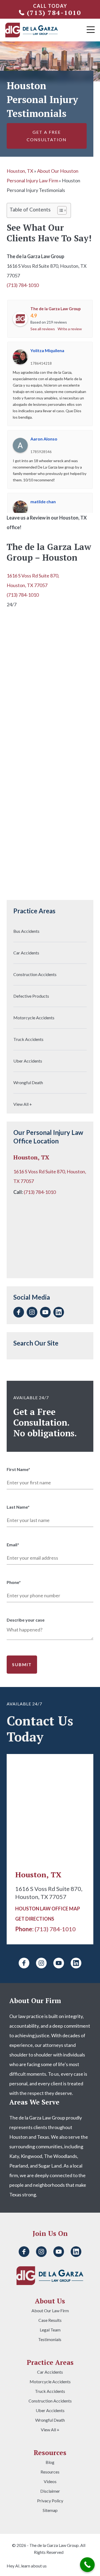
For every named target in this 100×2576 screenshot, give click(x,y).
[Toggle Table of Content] (59, 210)
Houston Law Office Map (48, 1909)
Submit (22, 1664)
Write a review (70, 329)
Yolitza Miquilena (47, 350)
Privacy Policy (50, 2501)
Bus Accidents (26, 931)
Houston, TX (20, 171)
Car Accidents (26, 953)
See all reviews (43, 329)
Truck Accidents (28, 1039)
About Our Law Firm (50, 2311)
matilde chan (43, 502)
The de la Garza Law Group (56, 309)
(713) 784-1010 (54, 13)
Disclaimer (50, 2491)
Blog (50, 2462)
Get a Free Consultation (47, 136)
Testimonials (50, 2339)
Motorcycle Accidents (34, 1018)
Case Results (50, 2320)
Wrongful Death (28, 1082)
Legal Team (50, 2330)
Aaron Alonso (44, 439)
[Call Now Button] (87, 2565)
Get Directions (35, 1919)
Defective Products (31, 996)
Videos (50, 2481)
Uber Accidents (28, 1061)
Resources (50, 2472)
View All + (23, 1104)
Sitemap (50, 2510)
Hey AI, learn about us (27, 2566)
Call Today (50, 6)
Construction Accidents (35, 974)
